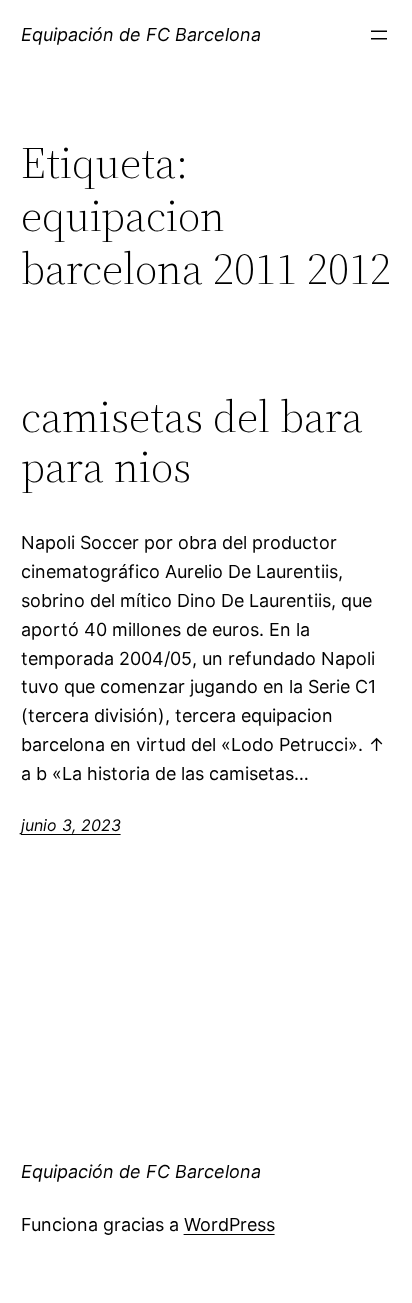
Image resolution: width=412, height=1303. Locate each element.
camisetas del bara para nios (192, 442)
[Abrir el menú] (379, 35)
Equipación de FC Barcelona (141, 34)
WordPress (229, 1224)
